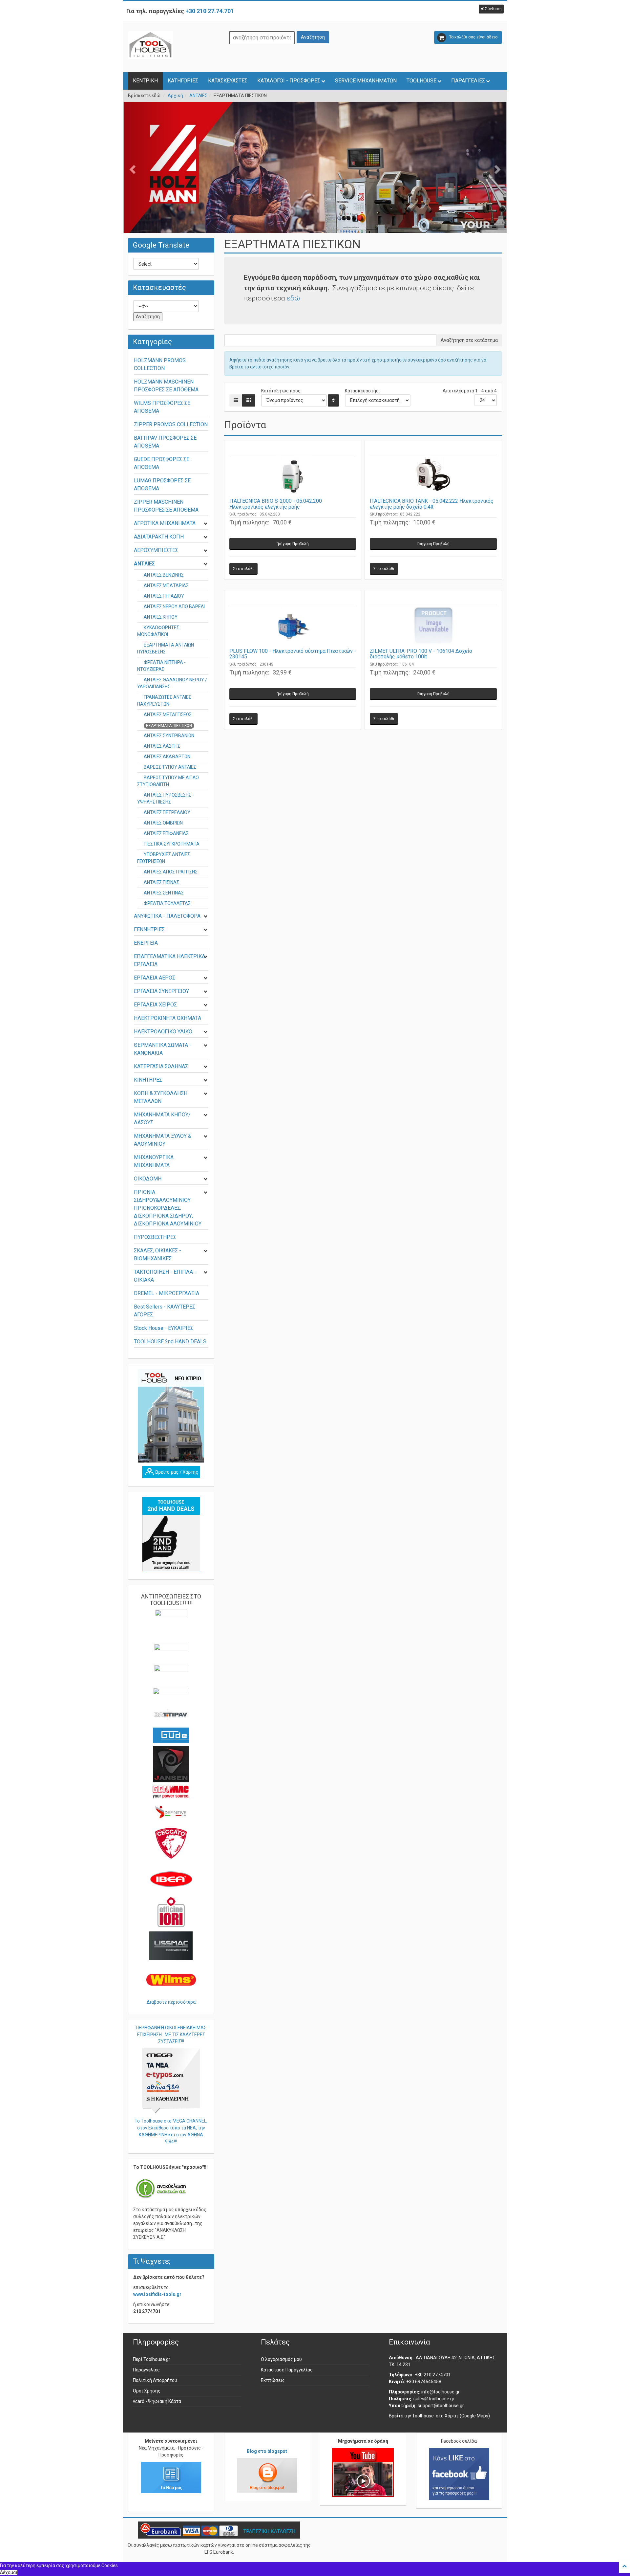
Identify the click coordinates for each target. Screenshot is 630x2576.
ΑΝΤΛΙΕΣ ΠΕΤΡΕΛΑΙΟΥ (167, 812)
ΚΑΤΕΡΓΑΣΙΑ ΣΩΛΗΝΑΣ (161, 1066)
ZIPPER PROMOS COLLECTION (171, 424)
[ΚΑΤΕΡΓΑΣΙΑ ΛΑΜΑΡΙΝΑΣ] (315, 187)
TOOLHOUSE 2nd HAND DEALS (170, 1342)
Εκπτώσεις (273, 2380)
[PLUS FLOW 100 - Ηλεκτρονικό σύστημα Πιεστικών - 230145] (293, 627)
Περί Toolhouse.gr (152, 2359)
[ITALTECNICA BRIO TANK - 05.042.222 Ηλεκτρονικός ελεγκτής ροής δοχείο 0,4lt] (433, 476)
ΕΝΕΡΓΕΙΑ (146, 943)
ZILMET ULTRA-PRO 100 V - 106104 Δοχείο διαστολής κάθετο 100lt (421, 654)
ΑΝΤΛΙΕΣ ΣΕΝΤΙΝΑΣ (164, 893)
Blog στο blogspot (267, 2451)
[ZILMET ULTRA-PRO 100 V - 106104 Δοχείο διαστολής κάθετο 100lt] (433, 627)
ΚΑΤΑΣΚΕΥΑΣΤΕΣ (228, 81)
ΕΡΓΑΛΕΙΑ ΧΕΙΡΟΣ (155, 1005)
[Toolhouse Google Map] (171, 1472)
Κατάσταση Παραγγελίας (287, 2370)
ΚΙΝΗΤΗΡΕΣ (148, 1080)
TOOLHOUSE (421, 81)
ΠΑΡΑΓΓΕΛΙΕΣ (468, 81)
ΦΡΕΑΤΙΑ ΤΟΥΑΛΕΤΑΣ (167, 903)
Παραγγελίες (146, 2370)
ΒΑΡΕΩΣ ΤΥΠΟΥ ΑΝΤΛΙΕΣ (170, 767)
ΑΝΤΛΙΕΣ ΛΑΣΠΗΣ (162, 746)
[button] (491, 9)
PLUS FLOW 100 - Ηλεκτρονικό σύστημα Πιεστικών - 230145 (293, 654)
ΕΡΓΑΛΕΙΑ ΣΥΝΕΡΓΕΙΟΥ (161, 991)
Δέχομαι (9, 2572)
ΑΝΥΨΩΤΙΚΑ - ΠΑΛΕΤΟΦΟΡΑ (167, 916)
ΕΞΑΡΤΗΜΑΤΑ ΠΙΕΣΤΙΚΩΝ (169, 726)
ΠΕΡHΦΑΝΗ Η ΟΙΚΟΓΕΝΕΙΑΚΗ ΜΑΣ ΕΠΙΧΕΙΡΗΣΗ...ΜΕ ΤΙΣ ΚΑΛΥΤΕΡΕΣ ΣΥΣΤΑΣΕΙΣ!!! (171, 2035)
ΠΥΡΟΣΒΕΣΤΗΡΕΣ (155, 1237)
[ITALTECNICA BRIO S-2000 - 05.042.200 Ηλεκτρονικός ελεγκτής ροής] (293, 476)
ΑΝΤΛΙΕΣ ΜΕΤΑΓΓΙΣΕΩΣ (168, 715)
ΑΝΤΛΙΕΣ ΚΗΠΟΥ (161, 617)
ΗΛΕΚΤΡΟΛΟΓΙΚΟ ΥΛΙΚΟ (163, 1032)
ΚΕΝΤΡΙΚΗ (145, 81)
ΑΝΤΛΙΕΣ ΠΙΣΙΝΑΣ (161, 882)
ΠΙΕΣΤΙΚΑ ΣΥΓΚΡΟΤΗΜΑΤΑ (172, 844)
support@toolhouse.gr (441, 2406)
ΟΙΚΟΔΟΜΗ (148, 1179)
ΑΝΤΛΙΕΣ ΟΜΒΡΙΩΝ (163, 823)
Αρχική (175, 96)
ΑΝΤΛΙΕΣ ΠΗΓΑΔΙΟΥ (164, 596)
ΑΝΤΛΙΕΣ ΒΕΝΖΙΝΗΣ (164, 575)
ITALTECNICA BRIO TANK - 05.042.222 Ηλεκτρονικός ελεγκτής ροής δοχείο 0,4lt (432, 504)
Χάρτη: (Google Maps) (467, 2416)
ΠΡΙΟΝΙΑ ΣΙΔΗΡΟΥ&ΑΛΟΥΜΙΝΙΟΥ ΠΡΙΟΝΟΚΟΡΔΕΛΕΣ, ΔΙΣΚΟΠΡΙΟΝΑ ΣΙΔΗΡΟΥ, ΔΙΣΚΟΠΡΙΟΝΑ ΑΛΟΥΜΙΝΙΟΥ (168, 1208)
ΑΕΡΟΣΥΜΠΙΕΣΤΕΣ (156, 550)
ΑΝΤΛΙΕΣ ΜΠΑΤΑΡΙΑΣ (166, 585)
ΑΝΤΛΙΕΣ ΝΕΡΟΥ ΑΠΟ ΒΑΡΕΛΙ (174, 606)
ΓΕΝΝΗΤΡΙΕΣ (149, 929)
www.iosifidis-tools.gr (157, 2294)
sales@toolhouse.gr (434, 2399)
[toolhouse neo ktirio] (171, 1416)
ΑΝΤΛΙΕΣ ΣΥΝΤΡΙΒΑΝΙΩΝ (169, 736)
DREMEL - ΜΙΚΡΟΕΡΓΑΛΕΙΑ (167, 1293)
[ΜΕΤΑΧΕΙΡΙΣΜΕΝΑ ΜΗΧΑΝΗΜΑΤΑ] (171, 1534)
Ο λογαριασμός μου (281, 2359)
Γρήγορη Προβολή (293, 544)
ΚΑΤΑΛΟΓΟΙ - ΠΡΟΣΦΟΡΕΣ (289, 81)
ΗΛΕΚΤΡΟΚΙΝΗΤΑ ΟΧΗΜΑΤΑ (168, 1018)
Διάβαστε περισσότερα (171, 2002)
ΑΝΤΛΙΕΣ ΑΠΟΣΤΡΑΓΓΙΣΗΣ (171, 872)
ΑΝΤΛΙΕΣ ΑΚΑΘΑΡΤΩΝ (167, 757)
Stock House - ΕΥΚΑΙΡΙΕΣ (164, 1328)
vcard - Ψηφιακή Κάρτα (157, 2401)
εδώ (293, 298)
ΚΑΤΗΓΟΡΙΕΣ (183, 81)
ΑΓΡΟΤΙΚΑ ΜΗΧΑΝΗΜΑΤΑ (165, 523)
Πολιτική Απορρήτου (155, 2380)
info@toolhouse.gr (441, 2392)
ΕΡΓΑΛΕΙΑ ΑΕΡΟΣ (155, 978)
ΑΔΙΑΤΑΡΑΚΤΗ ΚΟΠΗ (159, 537)
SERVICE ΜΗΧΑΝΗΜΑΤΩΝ (366, 81)
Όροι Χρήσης (147, 2391)
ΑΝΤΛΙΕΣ (198, 96)
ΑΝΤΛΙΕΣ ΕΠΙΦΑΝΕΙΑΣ (166, 833)
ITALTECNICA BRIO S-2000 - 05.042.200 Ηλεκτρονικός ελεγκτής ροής (276, 504)
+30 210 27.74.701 (210, 11)
